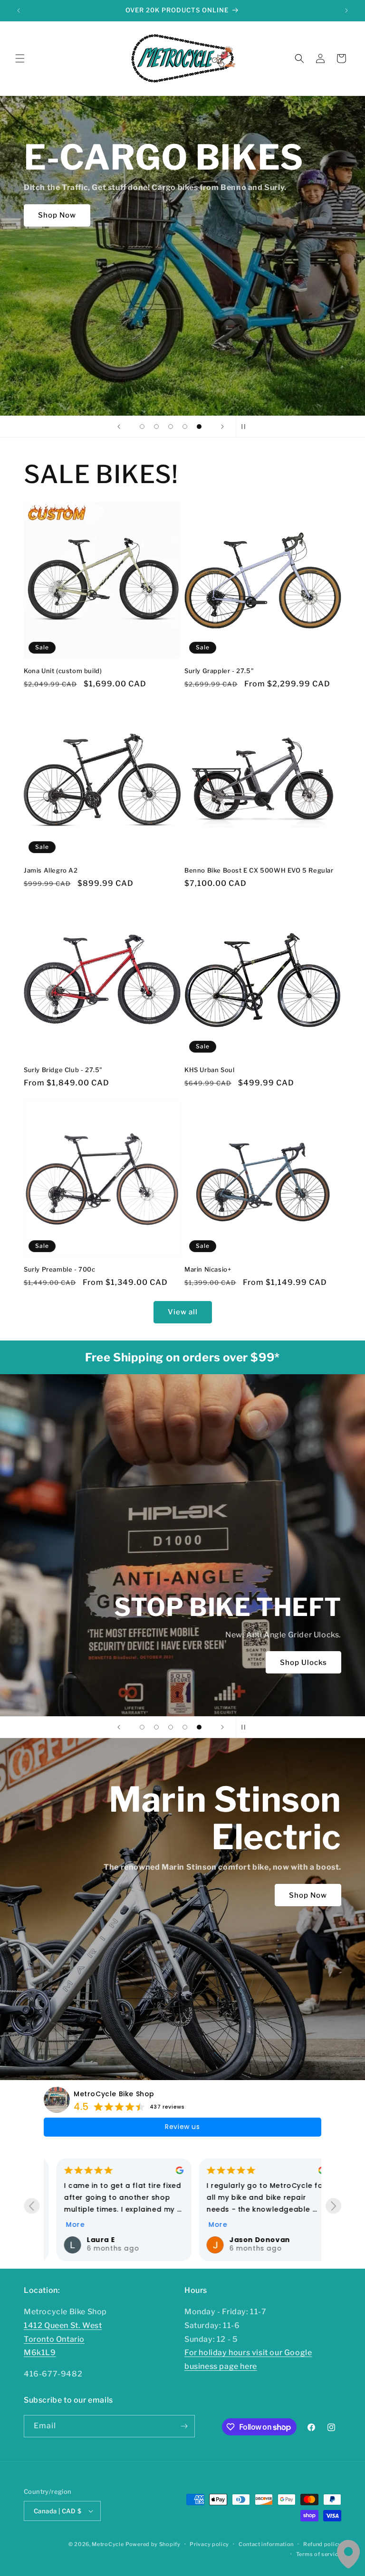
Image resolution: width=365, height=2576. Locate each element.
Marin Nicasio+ (208, 1269)
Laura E (88, 2240)
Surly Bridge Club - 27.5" (63, 1070)
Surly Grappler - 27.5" (219, 671)
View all (183, 1312)
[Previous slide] (119, 427)
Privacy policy (209, 2544)
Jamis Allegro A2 (51, 870)
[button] (20, 58)
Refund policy (322, 2544)
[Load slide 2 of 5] (156, 427)
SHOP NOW (265, 1663)
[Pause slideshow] (246, 427)
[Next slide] (222, 427)
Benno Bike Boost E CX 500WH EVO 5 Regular (259, 870)
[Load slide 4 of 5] (185, 427)
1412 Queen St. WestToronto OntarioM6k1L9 (63, 2339)
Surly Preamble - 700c (60, 1269)
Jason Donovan (247, 2240)
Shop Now (308, 1895)
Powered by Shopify (153, 2544)
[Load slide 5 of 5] (199, 427)
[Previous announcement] (19, 10)
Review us (182, 2127)
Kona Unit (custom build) (63, 671)
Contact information (266, 2544)
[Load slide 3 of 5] (171, 427)
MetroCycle (108, 2544)
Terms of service (319, 2554)
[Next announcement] (346, 10)
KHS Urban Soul (209, 1070)
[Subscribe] (184, 2426)
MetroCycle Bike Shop (114, 2094)
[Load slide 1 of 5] (142, 427)
